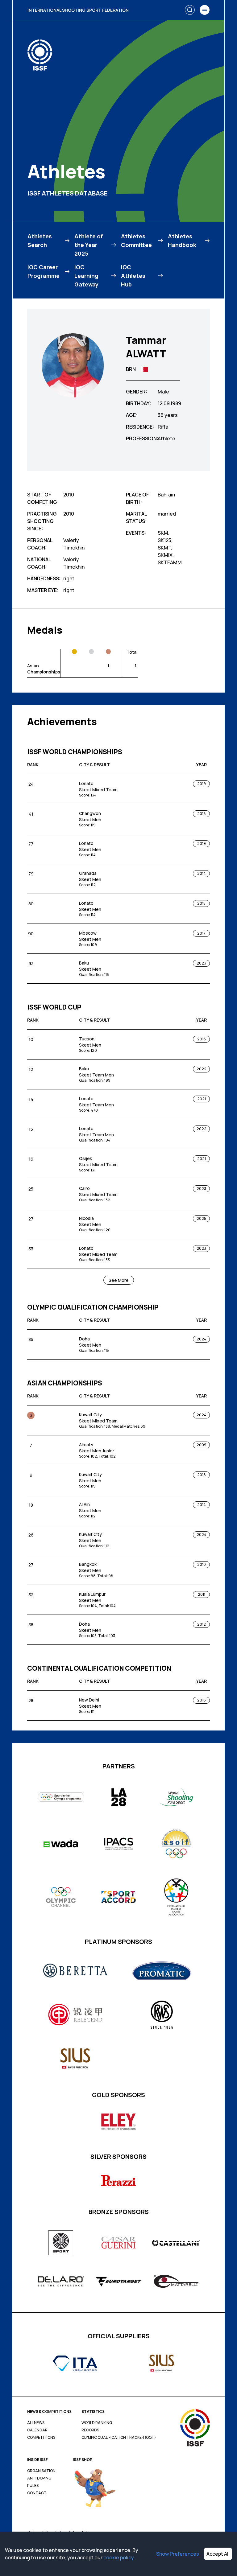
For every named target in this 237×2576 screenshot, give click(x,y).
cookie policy (118, 2557)
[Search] (190, 10)
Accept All (218, 2554)
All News (36, 2423)
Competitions (41, 2438)
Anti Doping (39, 2478)
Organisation (41, 2471)
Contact (37, 2493)
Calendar (37, 2430)
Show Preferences (178, 2554)
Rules (33, 2486)
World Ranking (97, 2423)
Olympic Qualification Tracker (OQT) (119, 2438)
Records (90, 2430)
